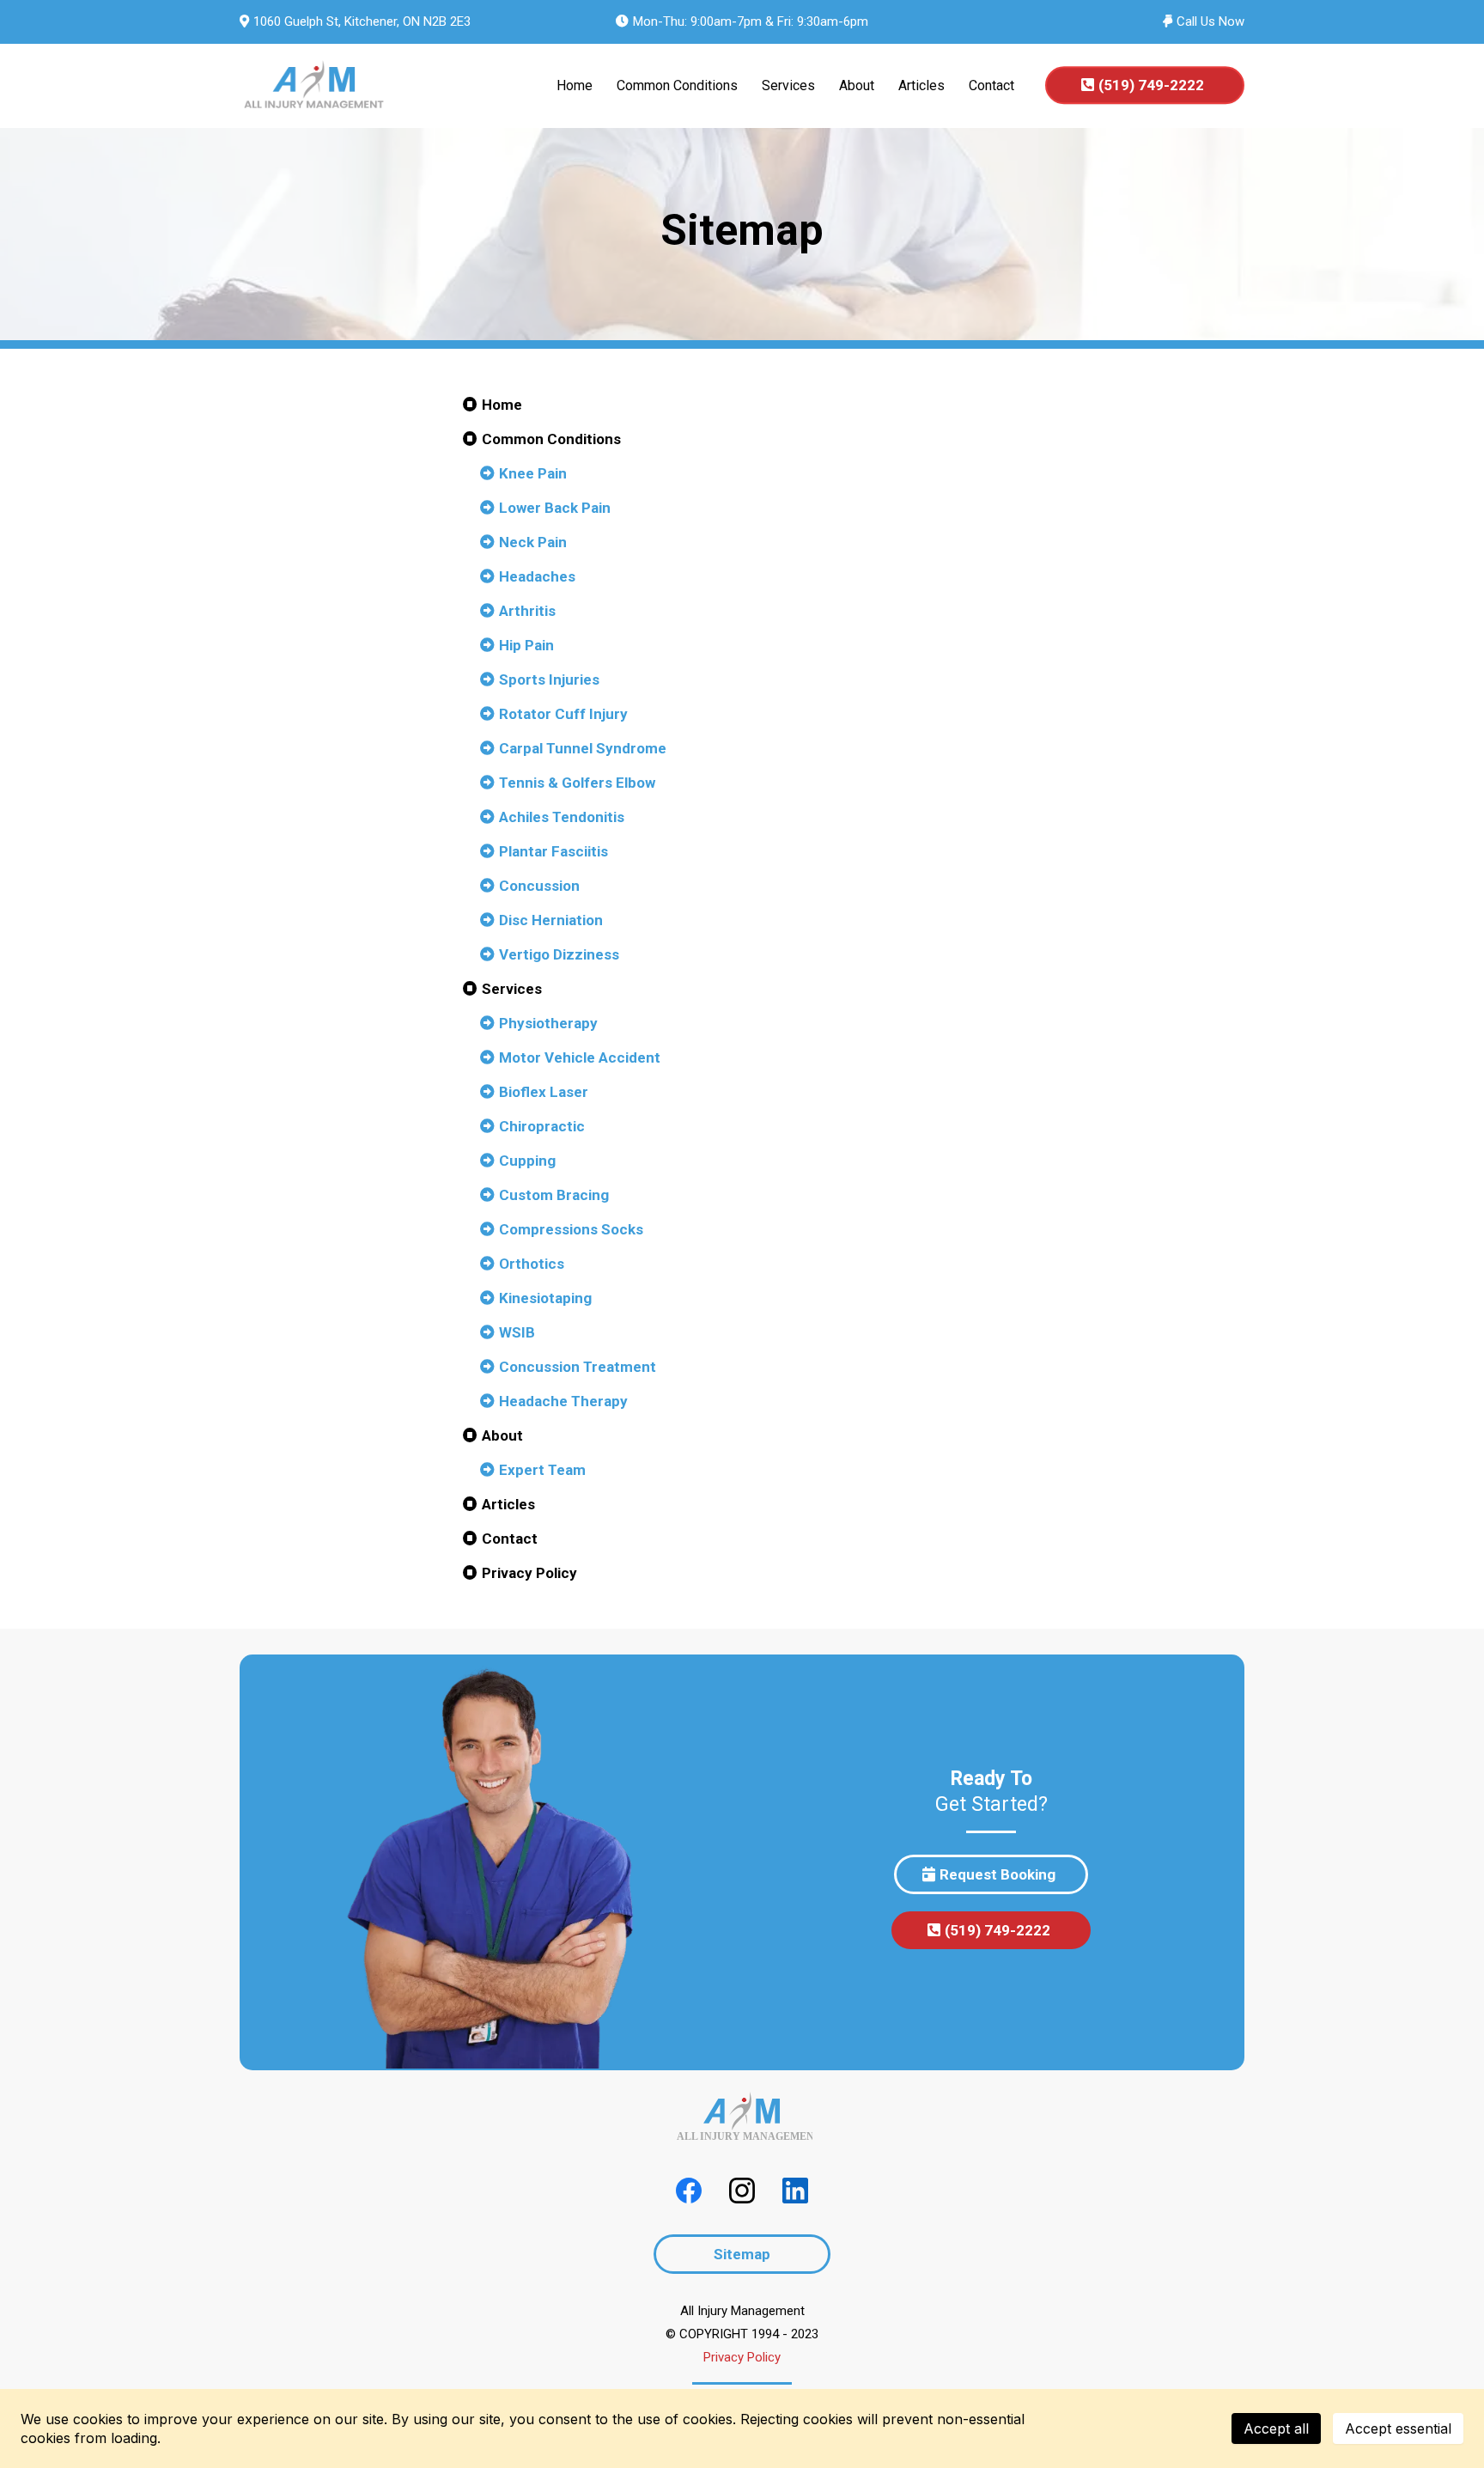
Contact (991, 85)
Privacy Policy (742, 2357)
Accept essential (1398, 2428)
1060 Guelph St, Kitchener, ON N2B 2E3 (362, 21)
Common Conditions (677, 85)
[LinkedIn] (795, 2191)
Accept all (1276, 2428)
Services (788, 85)
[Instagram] (742, 2191)
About (857, 85)
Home (575, 85)
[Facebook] (689, 2191)
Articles (921, 85)
